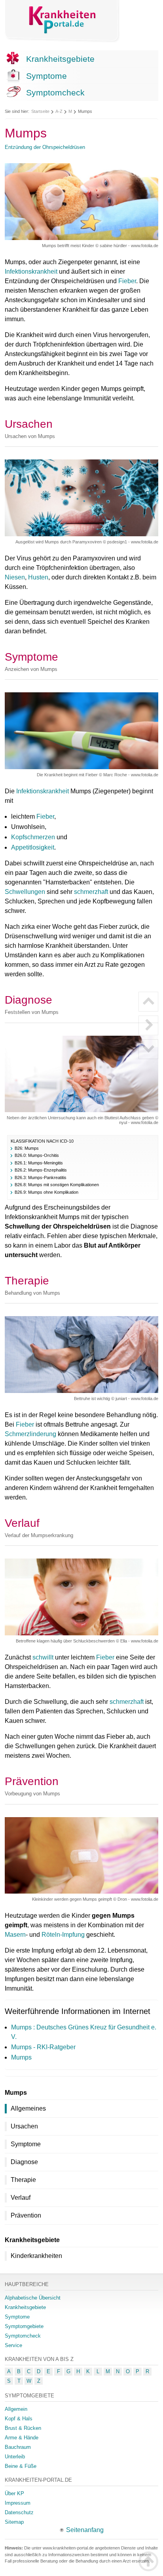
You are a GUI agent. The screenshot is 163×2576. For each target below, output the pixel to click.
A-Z (59, 111)
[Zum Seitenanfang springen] (148, 2561)
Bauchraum (18, 2447)
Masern (15, 1935)
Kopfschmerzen (33, 837)
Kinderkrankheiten (36, 2256)
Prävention (26, 2215)
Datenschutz (19, 2512)
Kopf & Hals (19, 2419)
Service (13, 2345)
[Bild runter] (148, 1049)
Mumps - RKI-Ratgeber (43, 2047)
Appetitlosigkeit (33, 847)
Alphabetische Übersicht (33, 2298)
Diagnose (24, 2162)
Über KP (14, 2493)
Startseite (40, 111)
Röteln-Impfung (63, 1935)
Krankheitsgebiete (60, 59)
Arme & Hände (22, 2438)
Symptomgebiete (24, 2326)
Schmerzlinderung (30, 1434)
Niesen (15, 577)
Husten (38, 577)
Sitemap (14, 2522)
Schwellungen (25, 892)
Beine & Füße (21, 2466)
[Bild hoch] (148, 1002)
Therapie (23, 2180)
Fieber (127, 281)
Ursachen (24, 2126)
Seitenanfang (85, 2530)
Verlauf (21, 2198)
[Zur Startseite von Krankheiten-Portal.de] (63, 21)
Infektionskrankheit (31, 272)
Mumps (21, 2057)
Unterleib (15, 2457)
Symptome (46, 76)
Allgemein (16, 2409)
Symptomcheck (55, 92)
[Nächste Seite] (148, 1025)
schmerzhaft (91, 892)
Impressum (18, 2503)
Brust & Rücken (23, 2428)
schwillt (43, 1657)
